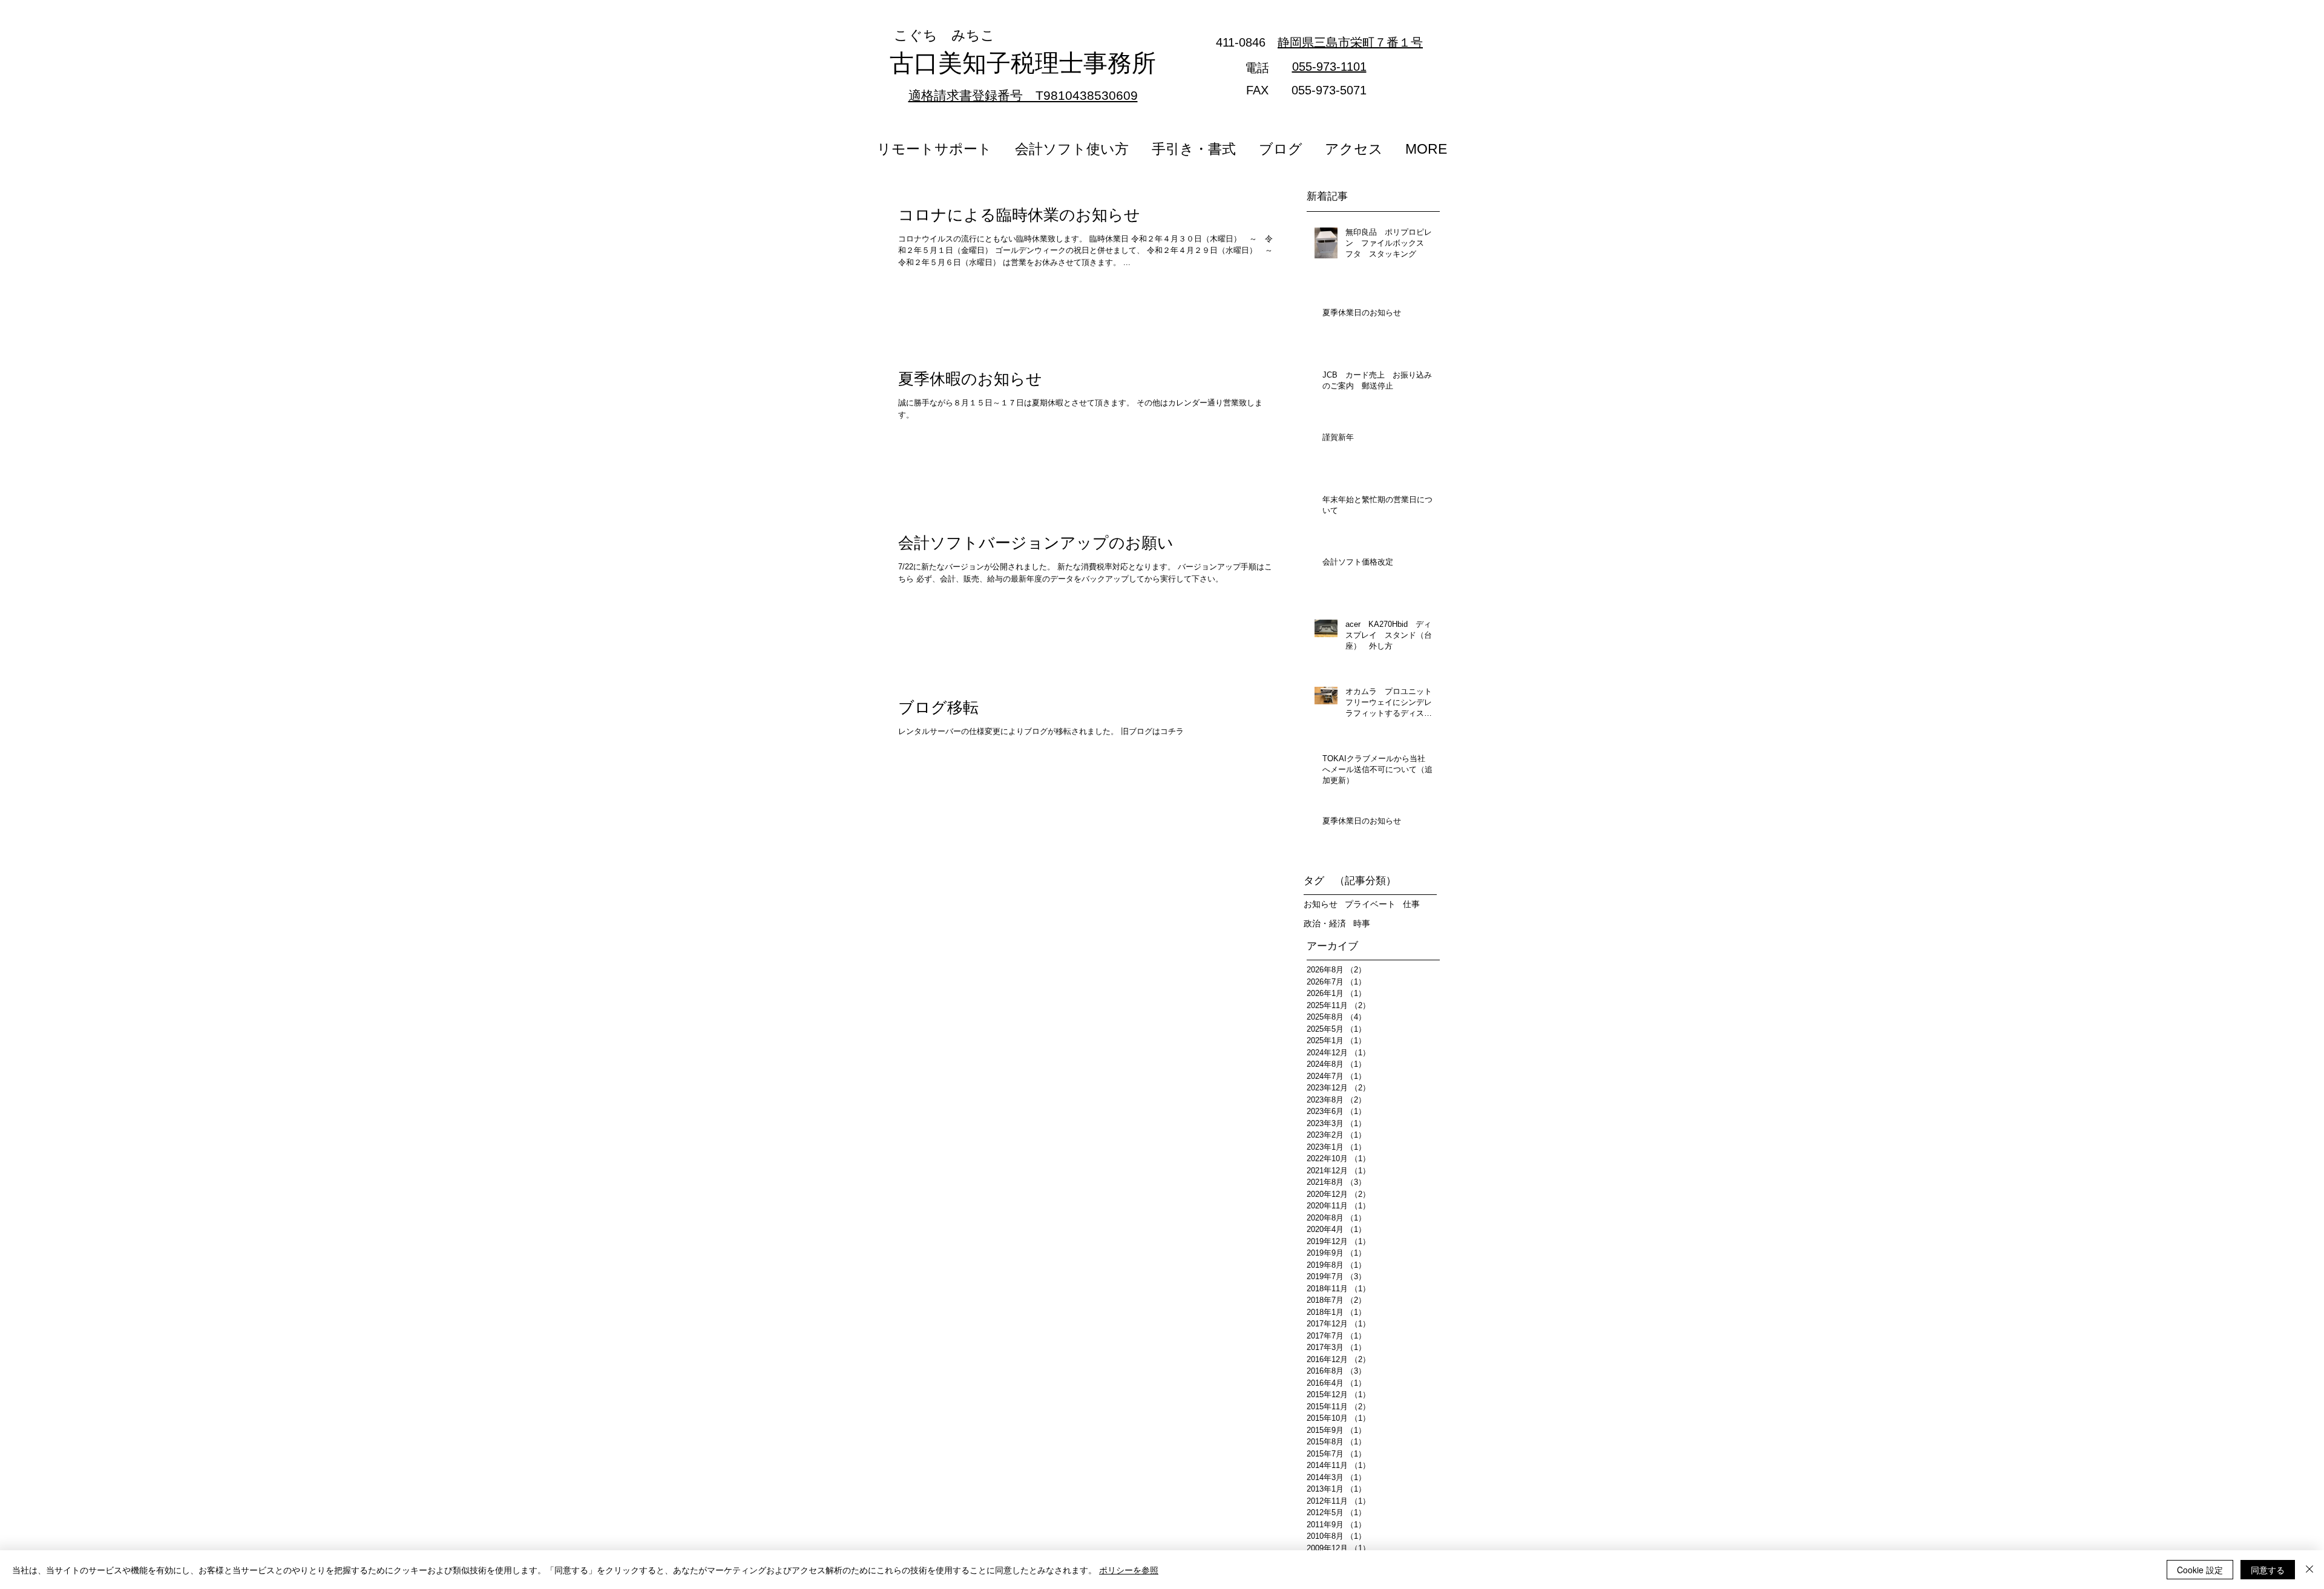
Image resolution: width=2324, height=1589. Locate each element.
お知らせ (1321, 904)
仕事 (1411, 904)
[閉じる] (2309, 1570)
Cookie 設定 (2200, 1570)
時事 (1362, 923)
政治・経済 (1325, 923)
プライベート (1370, 904)
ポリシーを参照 (1129, 1570)
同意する (2268, 1570)
